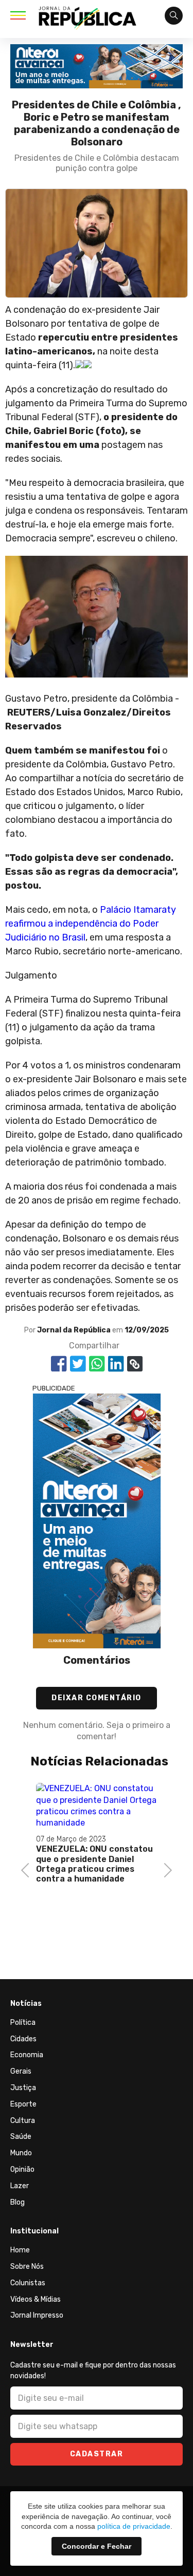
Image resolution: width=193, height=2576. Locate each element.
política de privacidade (134, 2526)
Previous (28, 1869)
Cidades (23, 2039)
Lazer (20, 2186)
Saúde (21, 2137)
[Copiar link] (135, 1364)
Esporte (23, 2104)
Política (23, 2023)
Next (165, 1869)
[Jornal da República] (87, 20)
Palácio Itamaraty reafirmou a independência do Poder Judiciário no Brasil (91, 924)
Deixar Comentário (97, 1698)
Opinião (22, 2169)
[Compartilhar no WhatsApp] (97, 1364)
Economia (27, 2055)
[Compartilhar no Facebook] (59, 1364)
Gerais (21, 2071)
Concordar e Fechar (97, 2546)
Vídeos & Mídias (36, 2299)
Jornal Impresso (37, 2315)
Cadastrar (97, 2454)
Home (20, 2250)
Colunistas (28, 2283)
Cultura (23, 2121)
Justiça (23, 2088)
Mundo (21, 2153)
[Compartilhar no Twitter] (78, 1364)
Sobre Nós (27, 2267)
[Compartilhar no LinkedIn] (116, 1364)
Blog (17, 2202)
